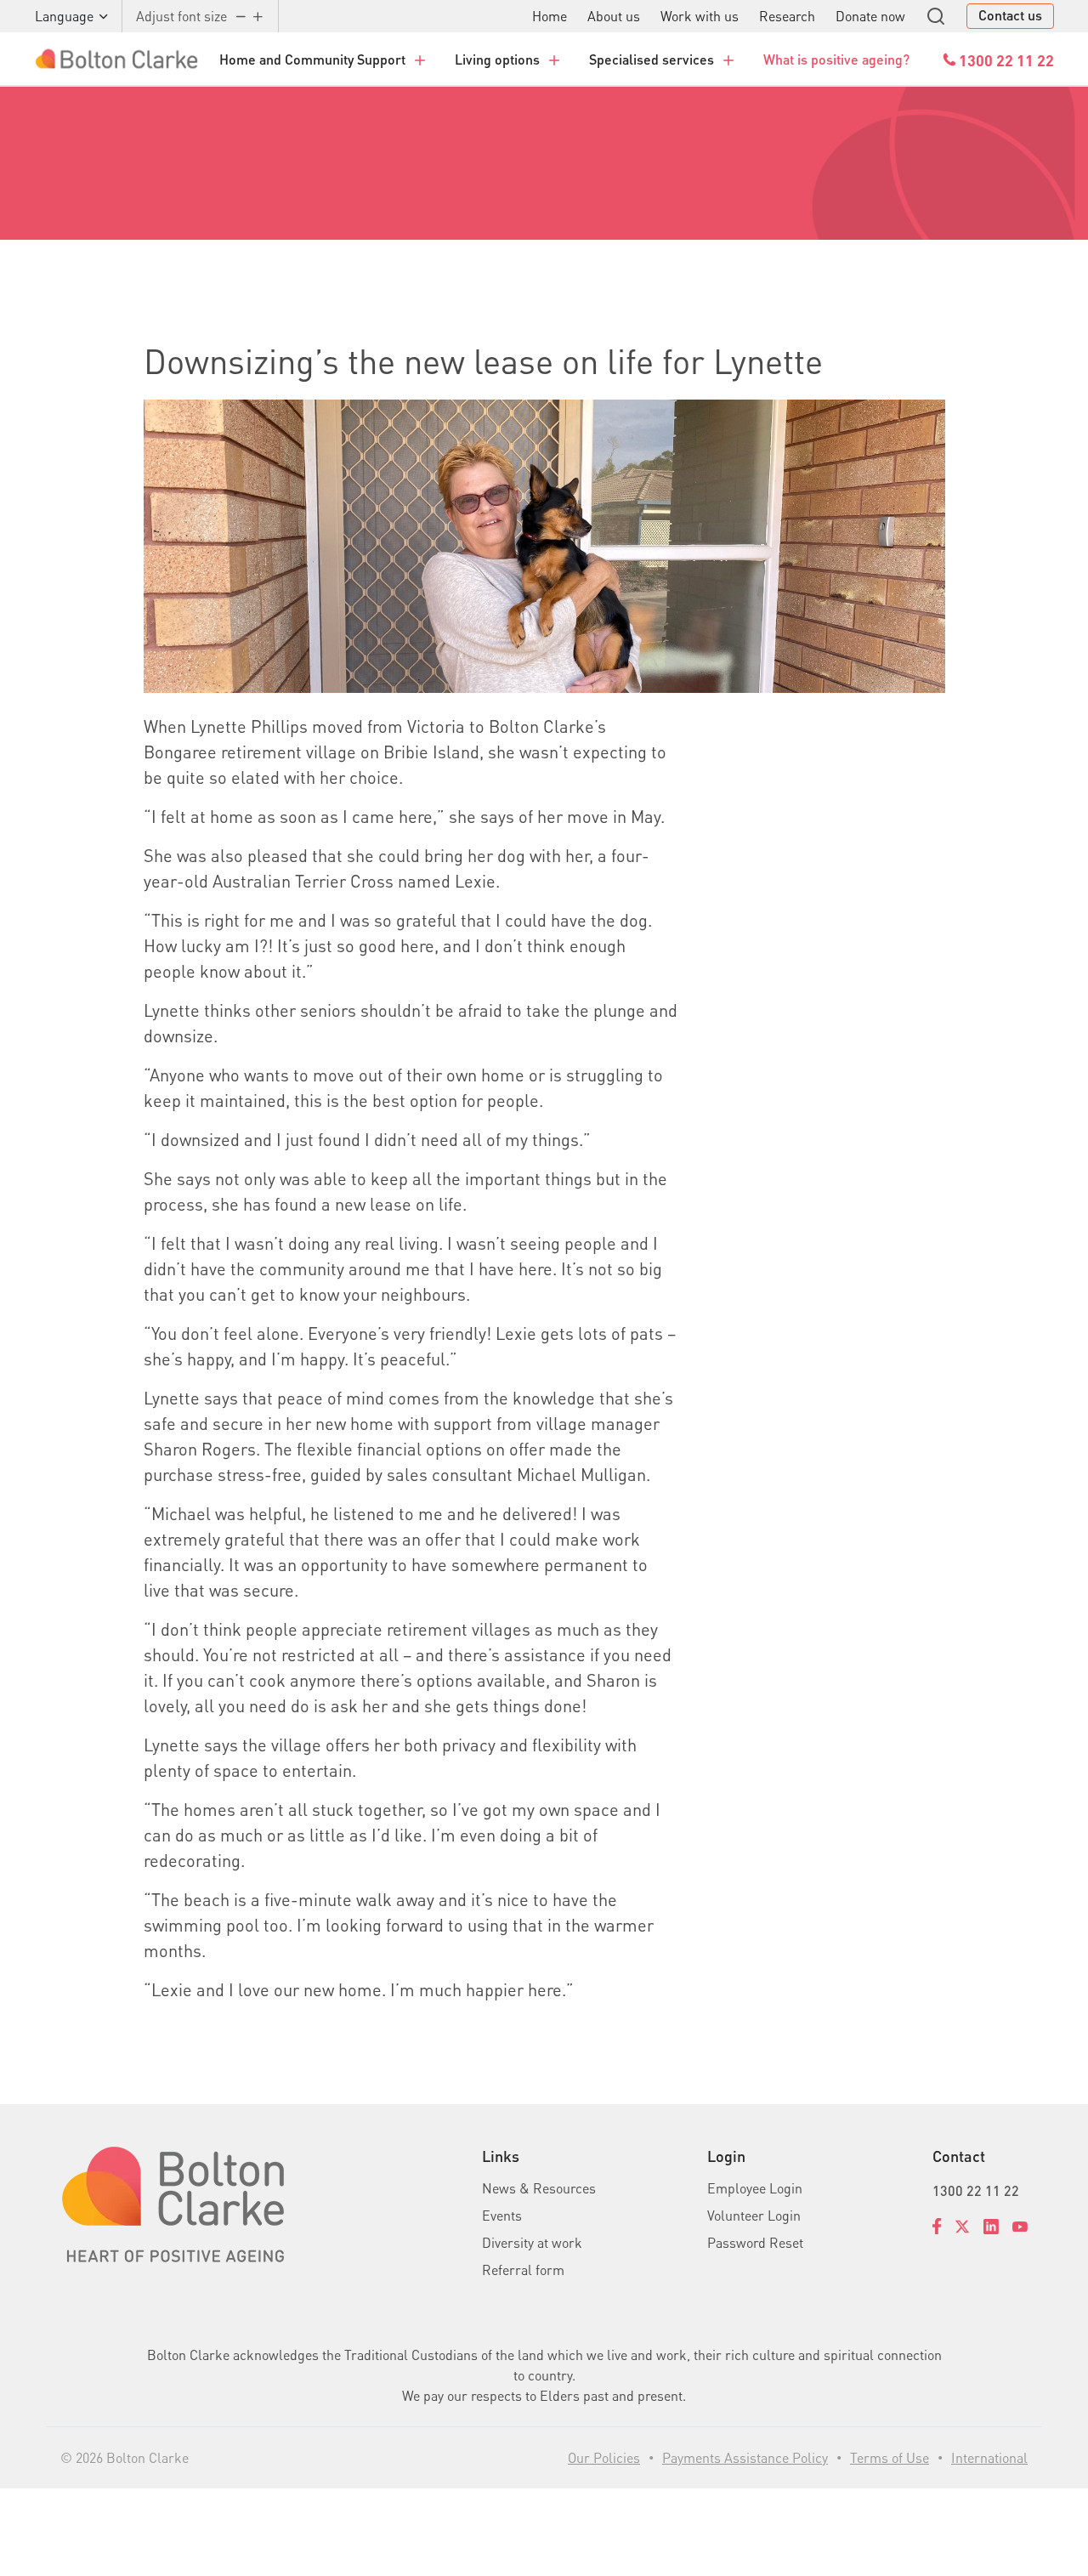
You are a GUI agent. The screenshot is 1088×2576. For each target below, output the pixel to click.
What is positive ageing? (836, 59)
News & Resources (539, 2188)
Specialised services (652, 59)
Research (787, 16)
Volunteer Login (754, 2215)
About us (614, 16)
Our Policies (604, 2457)
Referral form (523, 2270)
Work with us (700, 16)
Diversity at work (532, 2242)
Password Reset (755, 2242)
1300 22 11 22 (976, 2190)
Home (550, 16)
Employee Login (755, 2188)
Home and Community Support (312, 59)
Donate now (870, 16)
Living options (497, 59)
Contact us (1010, 15)
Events (502, 2215)
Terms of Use (890, 2457)
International (989, 2457)
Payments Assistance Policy (745, 2457)
